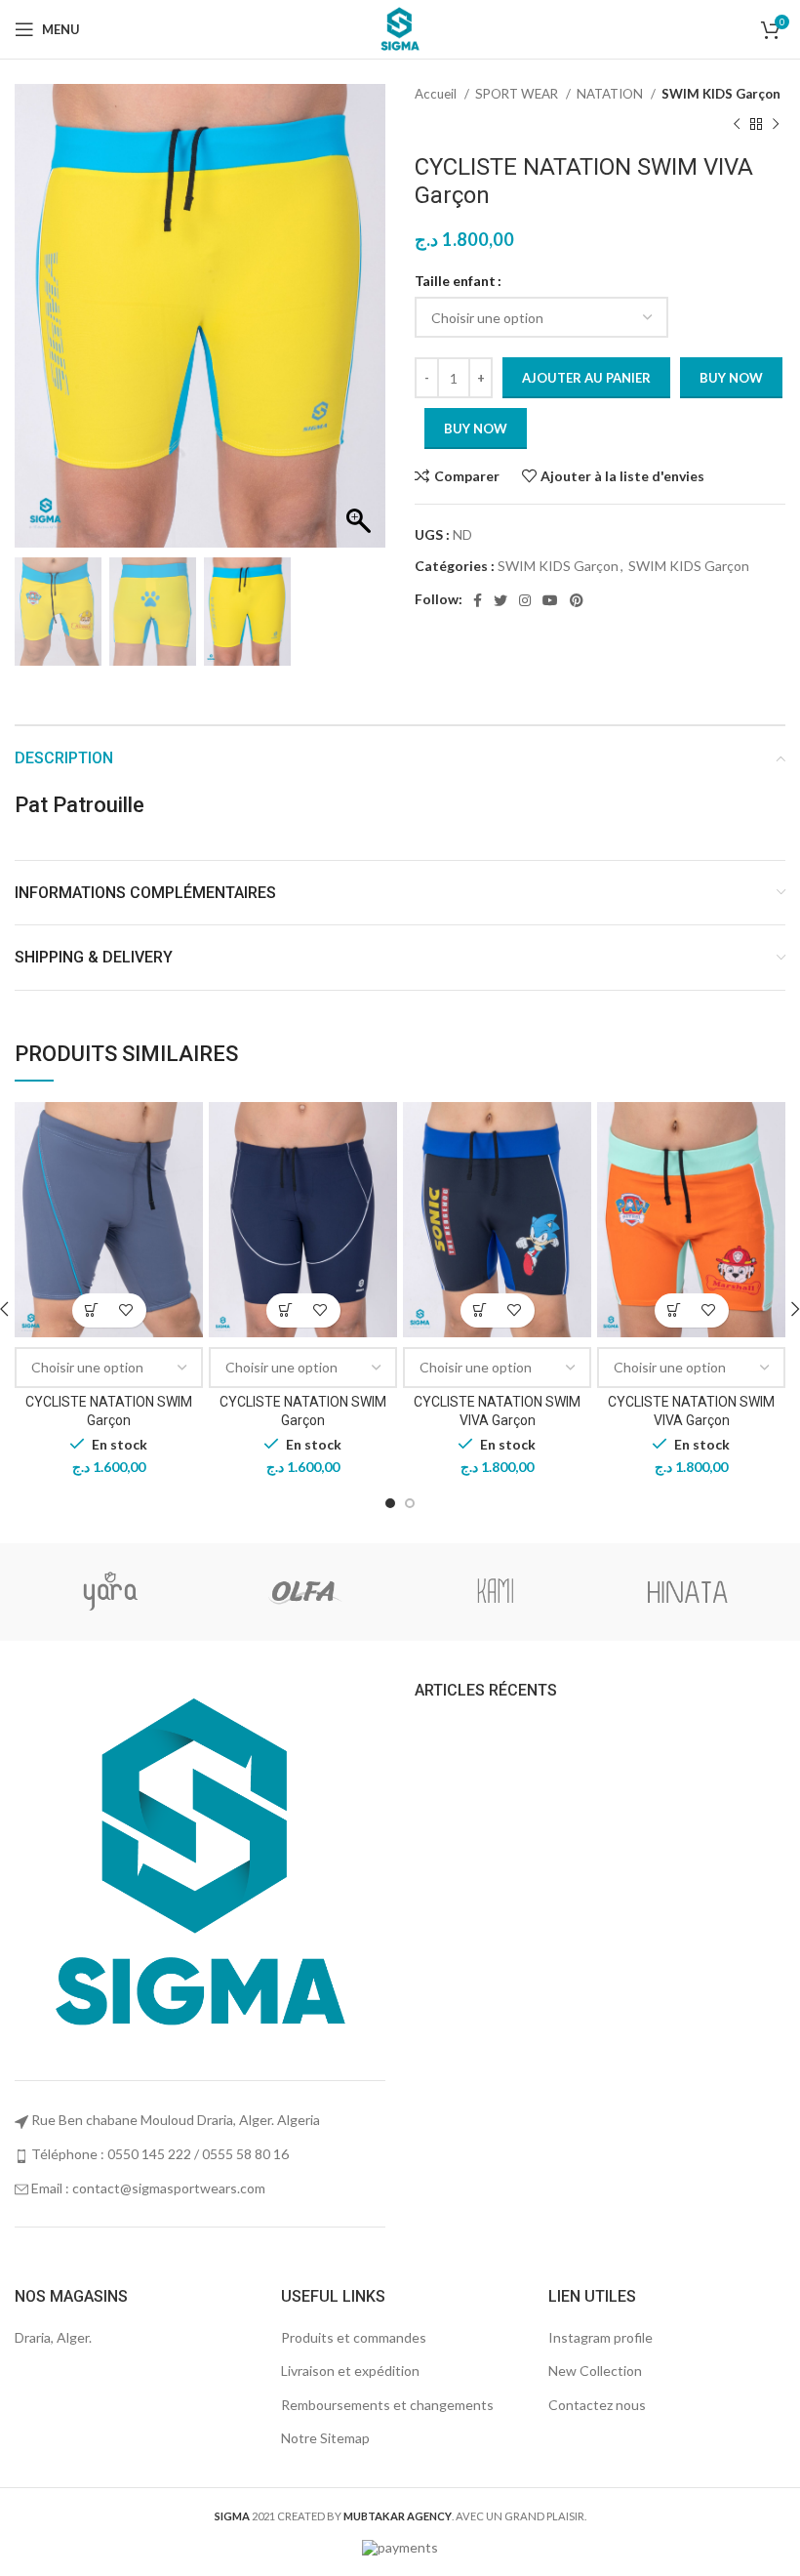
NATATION (611, 94)
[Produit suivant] (776, 124)
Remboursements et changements (387, 2405)
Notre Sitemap (325, 2438)
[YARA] (110, 1592)
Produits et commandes (354, 2337)
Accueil (437, 94)
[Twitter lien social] (500, 600)
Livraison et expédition (350, 2371)
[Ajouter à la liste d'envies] (126, 1310)
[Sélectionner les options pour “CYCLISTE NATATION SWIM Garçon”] (92, 1310)
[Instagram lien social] (525, 600)
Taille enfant (455, 281)
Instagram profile (600, 2337)
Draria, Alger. (53, 2337)
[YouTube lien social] (550, 600)
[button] (361, 326)
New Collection (595, 2371)
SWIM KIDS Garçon (721, 94)
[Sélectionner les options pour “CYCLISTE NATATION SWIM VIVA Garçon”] (480, 1310)
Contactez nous (597, 2405)
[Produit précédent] (737, 124)
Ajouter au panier (586, 378)
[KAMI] (495, 1592)
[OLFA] (303, 1592)
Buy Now (476, 429)
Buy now (731, 378)
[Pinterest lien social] (577, 600)
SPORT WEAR (518, 94)
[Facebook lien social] (478, 600)
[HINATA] (687, 1592)
